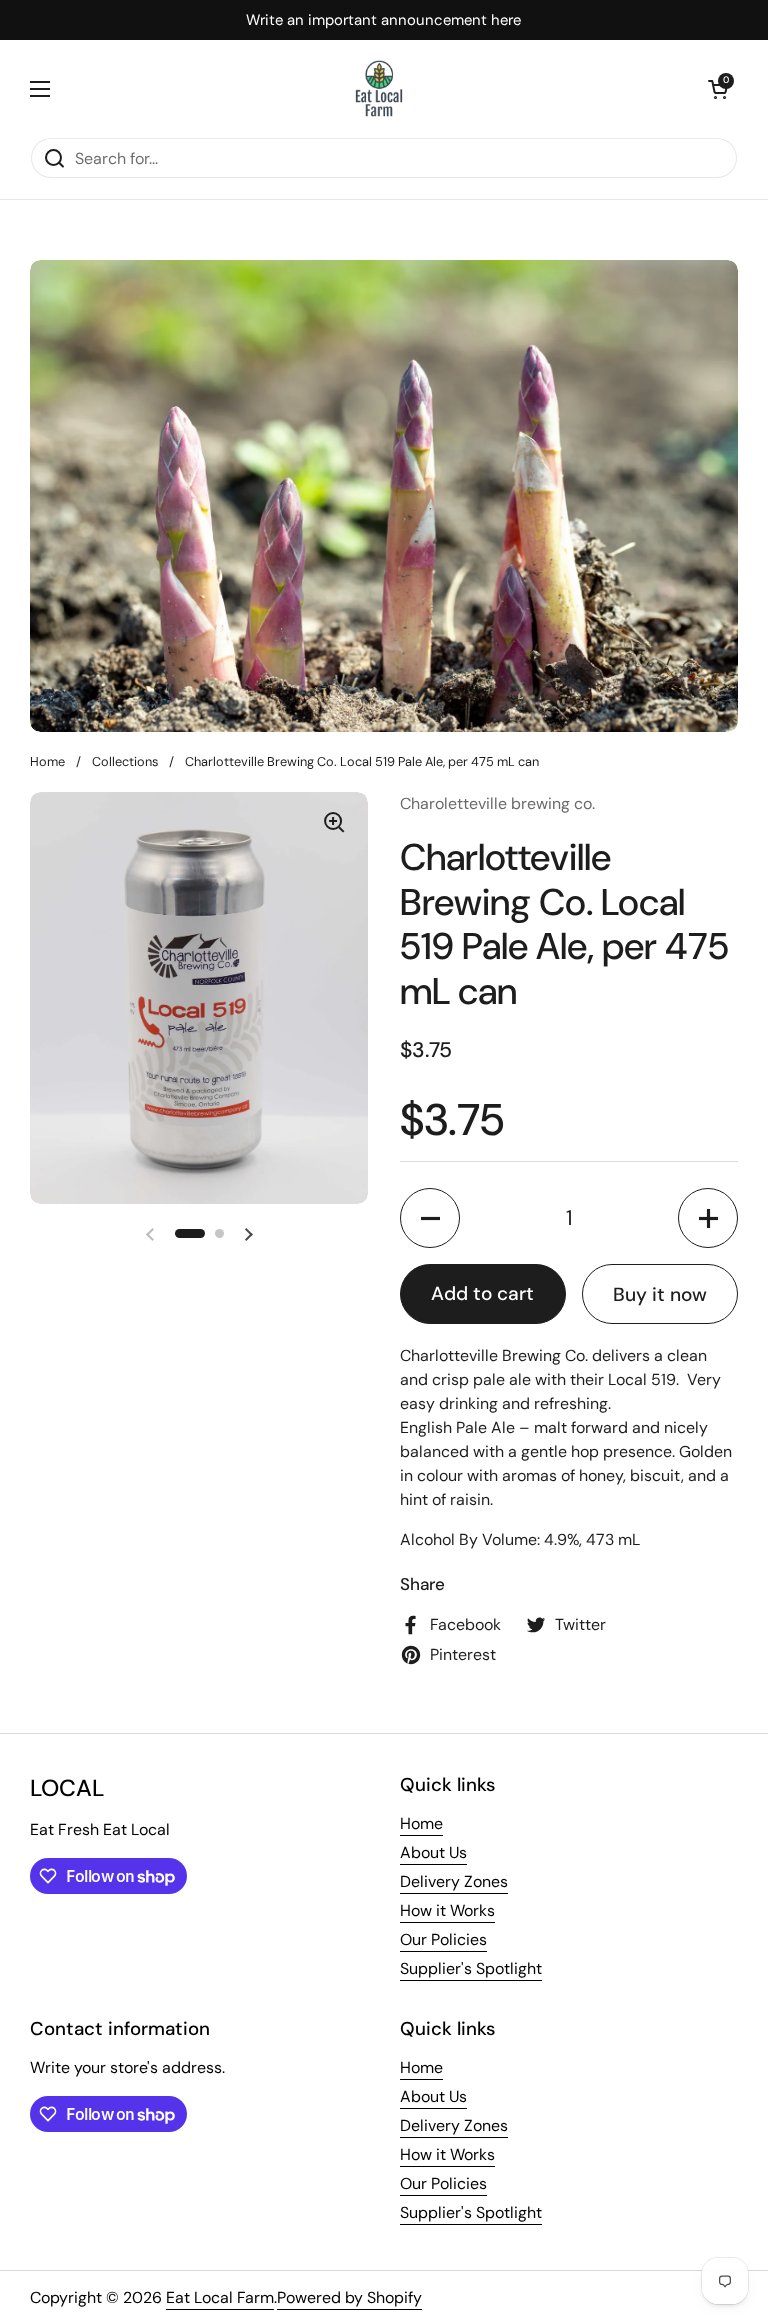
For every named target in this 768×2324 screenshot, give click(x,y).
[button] (718, 89)
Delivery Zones (454, 1881)
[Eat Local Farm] (379, 88)
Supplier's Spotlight (471, 1968)
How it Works (447, 1910)
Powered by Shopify (349, 2297)
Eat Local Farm (220, 2297)
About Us (433, 1852)
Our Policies (443, 1939)
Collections (125, 761)
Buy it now (660, 1294)
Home (47, 761)
